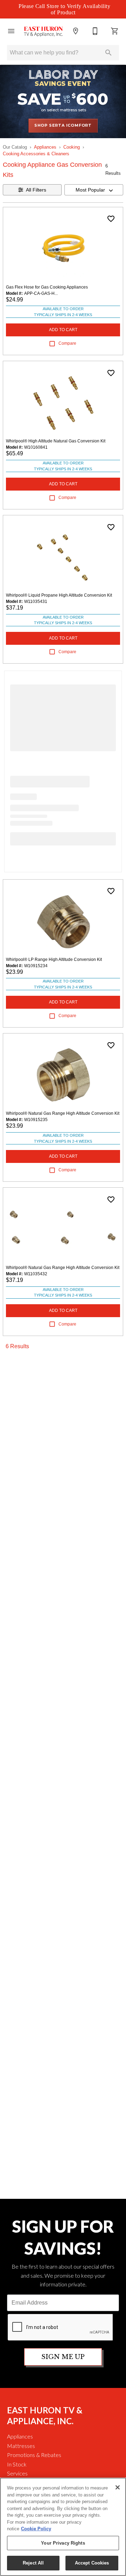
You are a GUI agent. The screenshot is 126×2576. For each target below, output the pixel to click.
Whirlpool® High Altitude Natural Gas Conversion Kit (56, 441)
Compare (67, 343)
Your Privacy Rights (63, 2543)
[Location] (76, 31)
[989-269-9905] (95, 31)
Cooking (72, 147)
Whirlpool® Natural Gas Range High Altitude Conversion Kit (63, 1113)
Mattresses (21, 2446)
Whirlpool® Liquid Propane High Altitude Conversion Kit (59, 595)
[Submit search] (108, 53)
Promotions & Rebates (34, 2455)
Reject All (33, 2563)
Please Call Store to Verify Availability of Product (64, 9)
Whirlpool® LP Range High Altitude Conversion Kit (54, 960)
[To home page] (43, 31)
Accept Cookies (92, 2563)
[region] (63, 2527)
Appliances (45, 147)
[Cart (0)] (115, 31)
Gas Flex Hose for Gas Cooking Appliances (47, 287)
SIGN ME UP (63, 2357)
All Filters (36, 190)
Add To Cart (63, 330)
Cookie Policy (36, 2529)
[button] (11, 31)
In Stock (17, 2464)
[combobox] (94, 190)
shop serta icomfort (63, 125)
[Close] (118, 2487)
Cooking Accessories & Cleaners (36, 154)
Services (17, 2473)
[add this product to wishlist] (111, 219)
